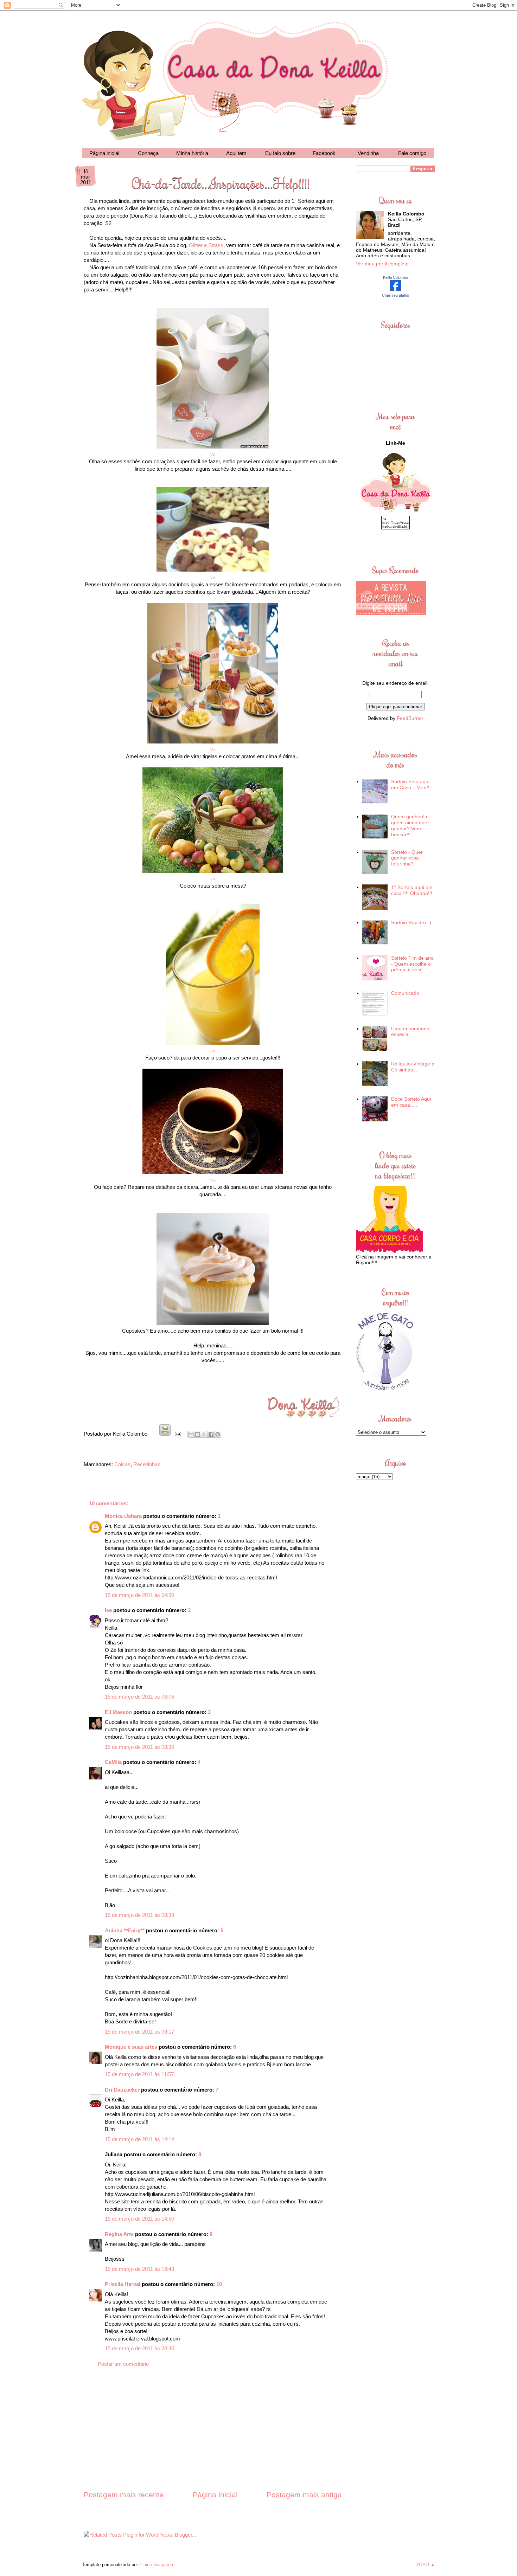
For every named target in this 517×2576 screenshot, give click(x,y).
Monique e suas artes (131, 2047)
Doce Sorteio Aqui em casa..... (411, 1102)
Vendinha (368, 153)
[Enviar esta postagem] (177, 1434)
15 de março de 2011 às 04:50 (139, 1595)
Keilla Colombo (395, 277)
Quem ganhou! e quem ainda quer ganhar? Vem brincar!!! (410, 825)
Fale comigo (412, 153)
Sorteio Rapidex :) (411, 922)
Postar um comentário (123, 2364)
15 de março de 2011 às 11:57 (139, 2074)
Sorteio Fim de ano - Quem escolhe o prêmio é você (412, 964)
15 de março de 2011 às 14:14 (139, 2139)
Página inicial (104, 153)
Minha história (192, 153)
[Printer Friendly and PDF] (165, 1434)
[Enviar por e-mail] (191, 1434)
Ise (108, 1610)
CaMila (113, 1762)
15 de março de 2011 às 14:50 (139, 2219)
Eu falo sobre (280, 153)
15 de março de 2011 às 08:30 (139, 1747)
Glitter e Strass (206, 245)
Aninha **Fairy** (125, 1930)
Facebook (324, 153)
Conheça (148, 153)
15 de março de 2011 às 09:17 (139, 2032)
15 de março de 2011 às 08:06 (139, 1697)
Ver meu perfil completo (382, 264)
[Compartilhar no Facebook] (211, 1434)
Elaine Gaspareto (157, 2565)
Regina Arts (119, 2234)
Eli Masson (118, 1712)
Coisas (122, 1464)
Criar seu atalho (395, 295)
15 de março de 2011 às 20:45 (139, 2348)
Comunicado (405, 993)
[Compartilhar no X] (204, 1434)
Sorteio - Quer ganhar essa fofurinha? (407, 858)
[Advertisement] (213, 2435)
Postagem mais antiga (304, 2495)
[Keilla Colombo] (396, 289)
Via (213, 578)
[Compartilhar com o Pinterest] (218, 1434)
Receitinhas (147, 1464)
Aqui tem (236, 153)
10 (219, 2284)
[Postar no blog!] (198, 1434)
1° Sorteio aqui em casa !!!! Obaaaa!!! (412, 890)
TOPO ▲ (426, 2565)
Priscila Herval (123, 2284)
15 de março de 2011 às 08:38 (139, 1915)
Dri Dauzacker (122, 2090)
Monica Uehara (123, 1516)
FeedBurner (410, 718)
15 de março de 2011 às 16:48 (139, 2269)
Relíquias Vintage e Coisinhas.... (413, 1067)
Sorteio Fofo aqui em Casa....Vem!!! (411, 784)
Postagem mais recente (124, 2495)
